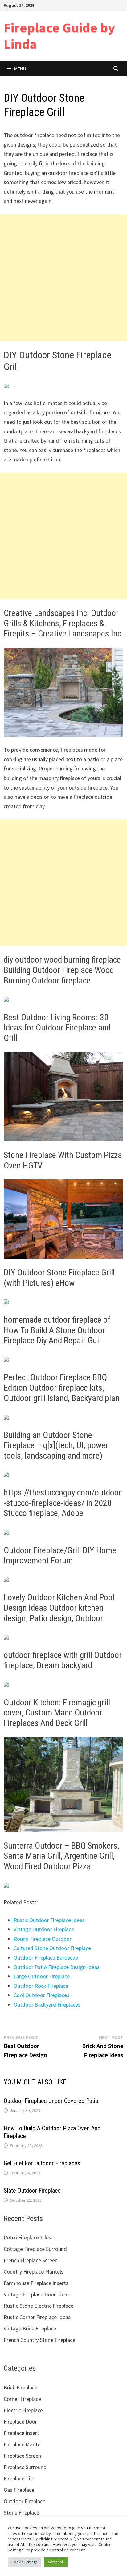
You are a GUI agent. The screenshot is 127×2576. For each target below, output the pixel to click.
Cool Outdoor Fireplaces (41, 1995)
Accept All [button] (56, 2562)
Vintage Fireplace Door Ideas (37, 2294)
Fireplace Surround (25, 2467)
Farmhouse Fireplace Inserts (36, 2283)
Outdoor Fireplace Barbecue (46, 1958)
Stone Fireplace (21, 2513)
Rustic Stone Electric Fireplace (39, 2306)
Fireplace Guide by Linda (59, 36)
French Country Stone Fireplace (39, 2340)
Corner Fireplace (22, 2399)
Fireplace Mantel (23, 2444)
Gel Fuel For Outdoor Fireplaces (42, 2163)
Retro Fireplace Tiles (27, 2237)
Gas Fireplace (19, 2490)
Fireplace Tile (19, 2478)
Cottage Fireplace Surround (35, 2249)
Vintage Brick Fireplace (30, 2328)
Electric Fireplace (23, 2410)
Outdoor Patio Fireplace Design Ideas (57, 1967)
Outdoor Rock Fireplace (41, 1986)
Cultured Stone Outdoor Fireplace (52, 1948)
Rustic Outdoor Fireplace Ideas (49, 1920)
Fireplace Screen (22, 2456)
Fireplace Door (20, 2422)
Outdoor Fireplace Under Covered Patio (51, 2101)
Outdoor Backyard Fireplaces (47, 2005)
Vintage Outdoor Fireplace (44, 1929)
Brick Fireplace (20, 2387)
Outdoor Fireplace (25, 2501)
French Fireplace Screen (31, 2260)
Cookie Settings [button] (24, 2562)
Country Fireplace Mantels (34, 2272)
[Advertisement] (63, 278)
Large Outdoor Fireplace (42, 1976)
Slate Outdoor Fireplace (32, 2191)
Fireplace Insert (21, 2433)
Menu (20, 69)
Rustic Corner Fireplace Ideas (37, 2317)
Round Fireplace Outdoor (43, 1939)
